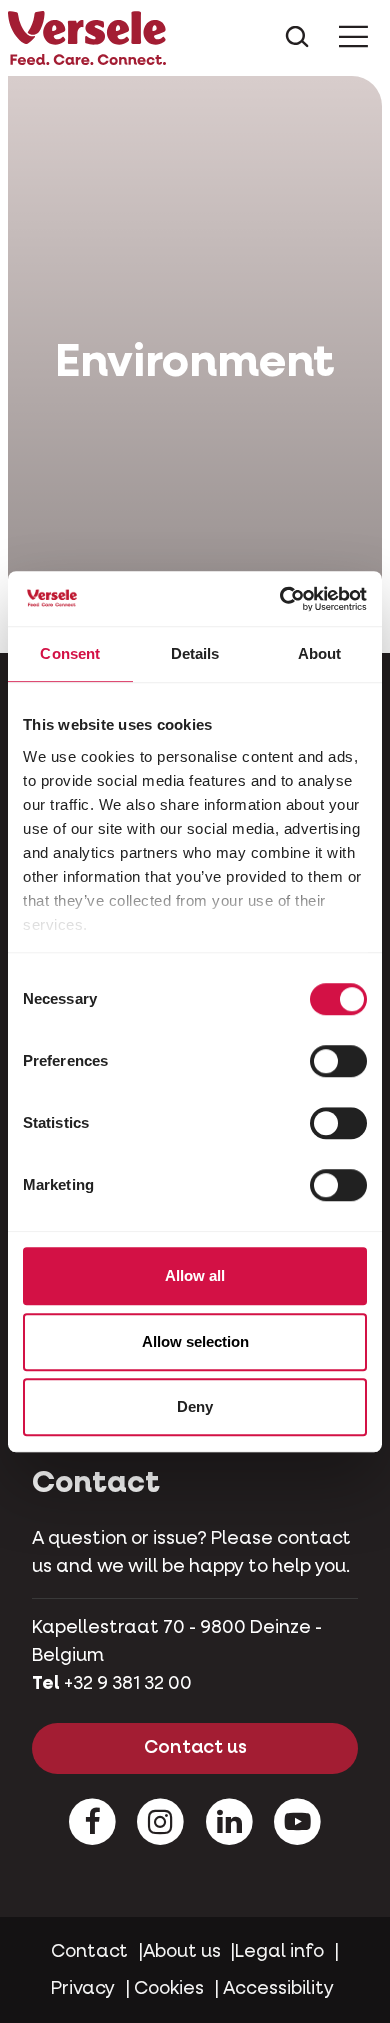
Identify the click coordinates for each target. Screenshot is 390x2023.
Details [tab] (195, 653)
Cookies (169, 1989)
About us (182, 1952)
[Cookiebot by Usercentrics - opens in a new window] (280, 599)
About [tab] (320, 653)
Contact (89, 1952)
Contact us (195, 1748)
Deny (195, 1406)
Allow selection (195, 1341)
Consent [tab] (70, 653)
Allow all (195, 1275)
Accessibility (278, 1989)
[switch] (338, 1061)
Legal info (279, 1952)
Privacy (83, 1989)
